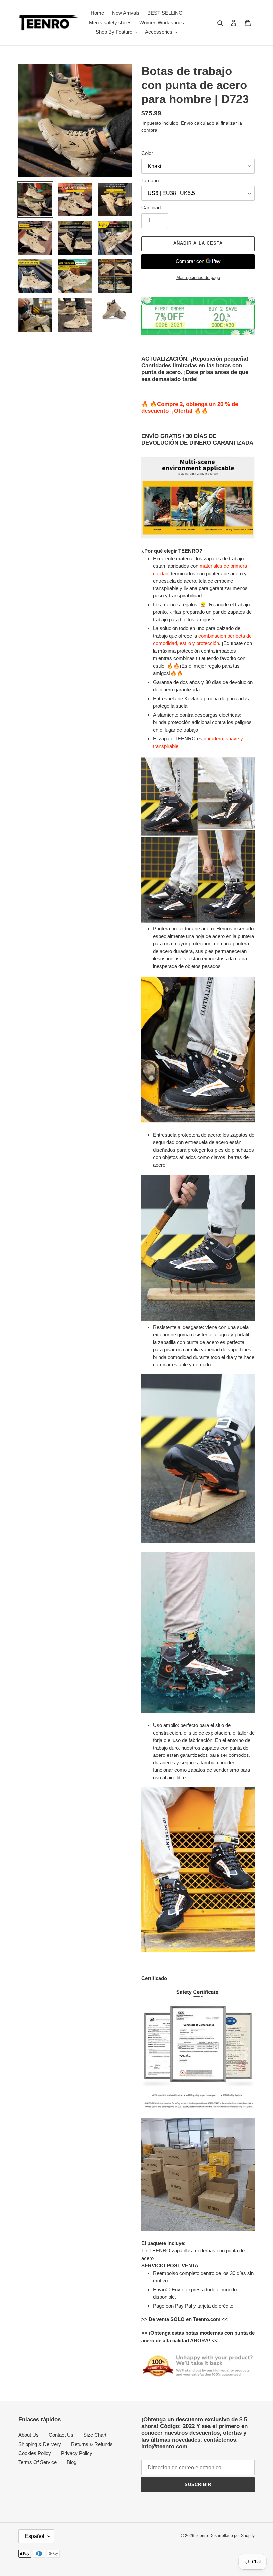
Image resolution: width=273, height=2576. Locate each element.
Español (34, 2536)
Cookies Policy (35, 2453)
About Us (28, 2435)
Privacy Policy (77, 2453)
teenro (202, 2536)
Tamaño (150, 181)
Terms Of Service (37, 2462)
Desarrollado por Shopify (232, 2536)
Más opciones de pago (198, 277)
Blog (71, 2462)
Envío (187, 123)
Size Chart (95, 2435)
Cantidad (151, 208)
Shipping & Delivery (40, 2444)
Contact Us (61, 2435)
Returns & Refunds (92, 2444)
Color (147, 153)
